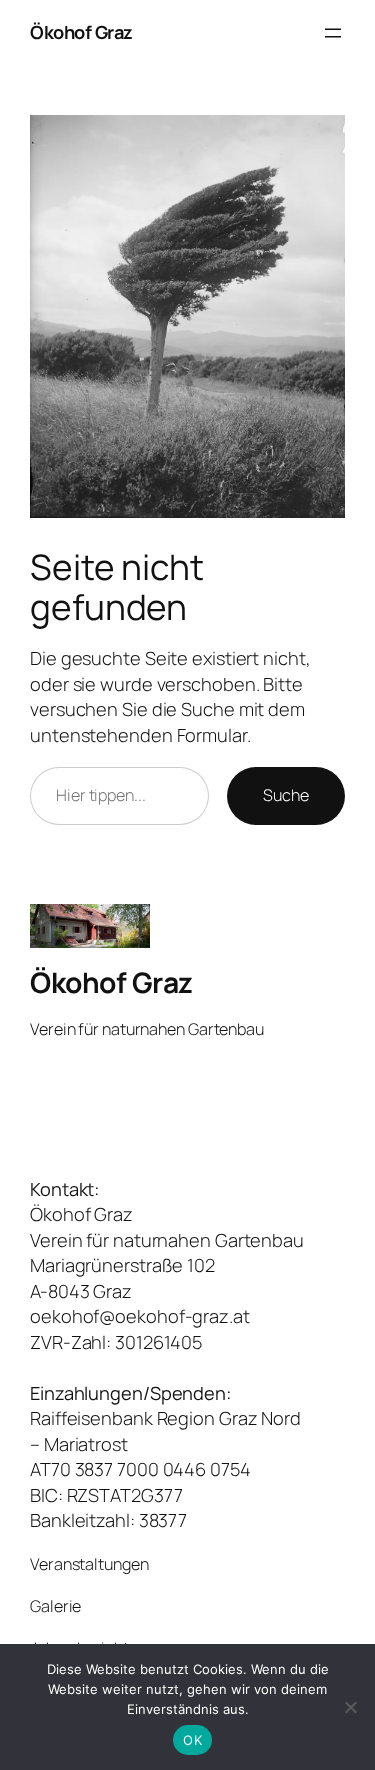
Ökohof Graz (81, 32)
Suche (286, 795)
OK (192, 1740)
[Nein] (350, 1707)
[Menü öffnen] (333, 33)
